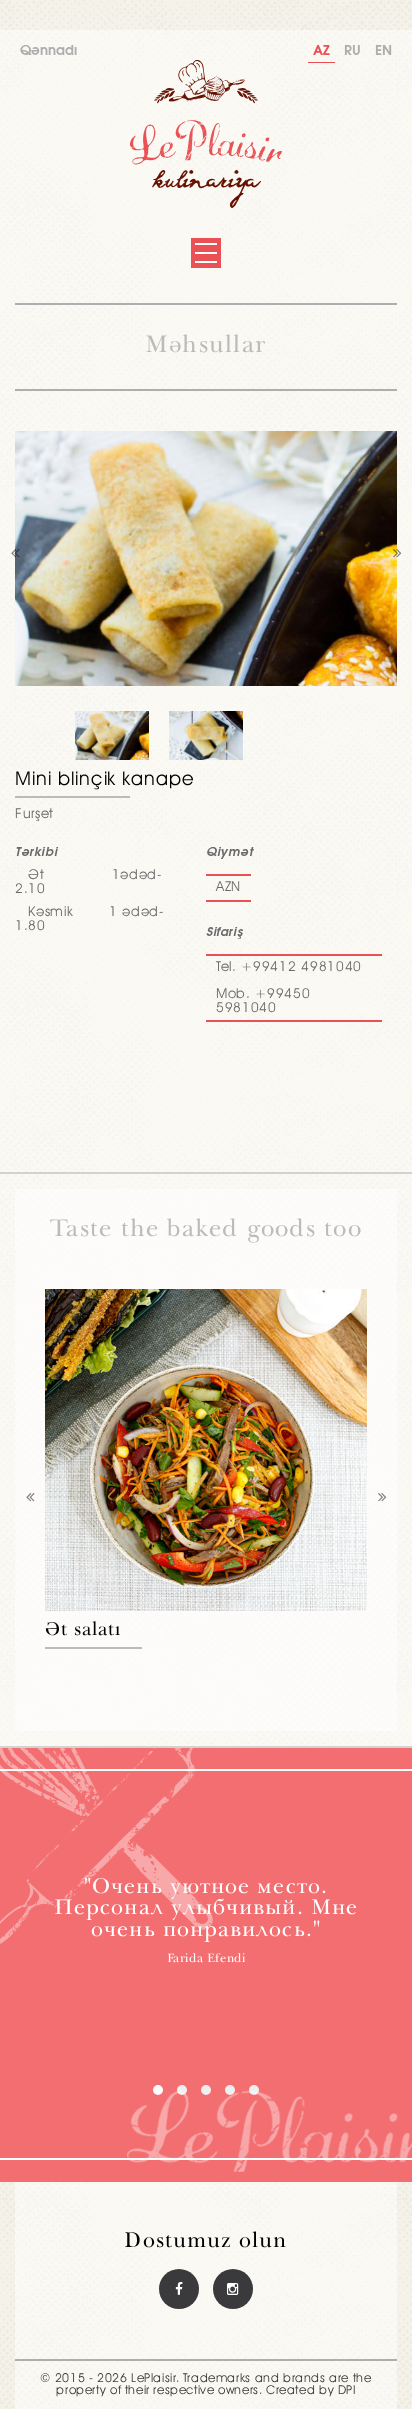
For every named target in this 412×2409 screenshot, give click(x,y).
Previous (15, 558)
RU (352, 51)
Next (397, 558)
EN (383, 51)
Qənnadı (48, 51)
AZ (321, 51)
